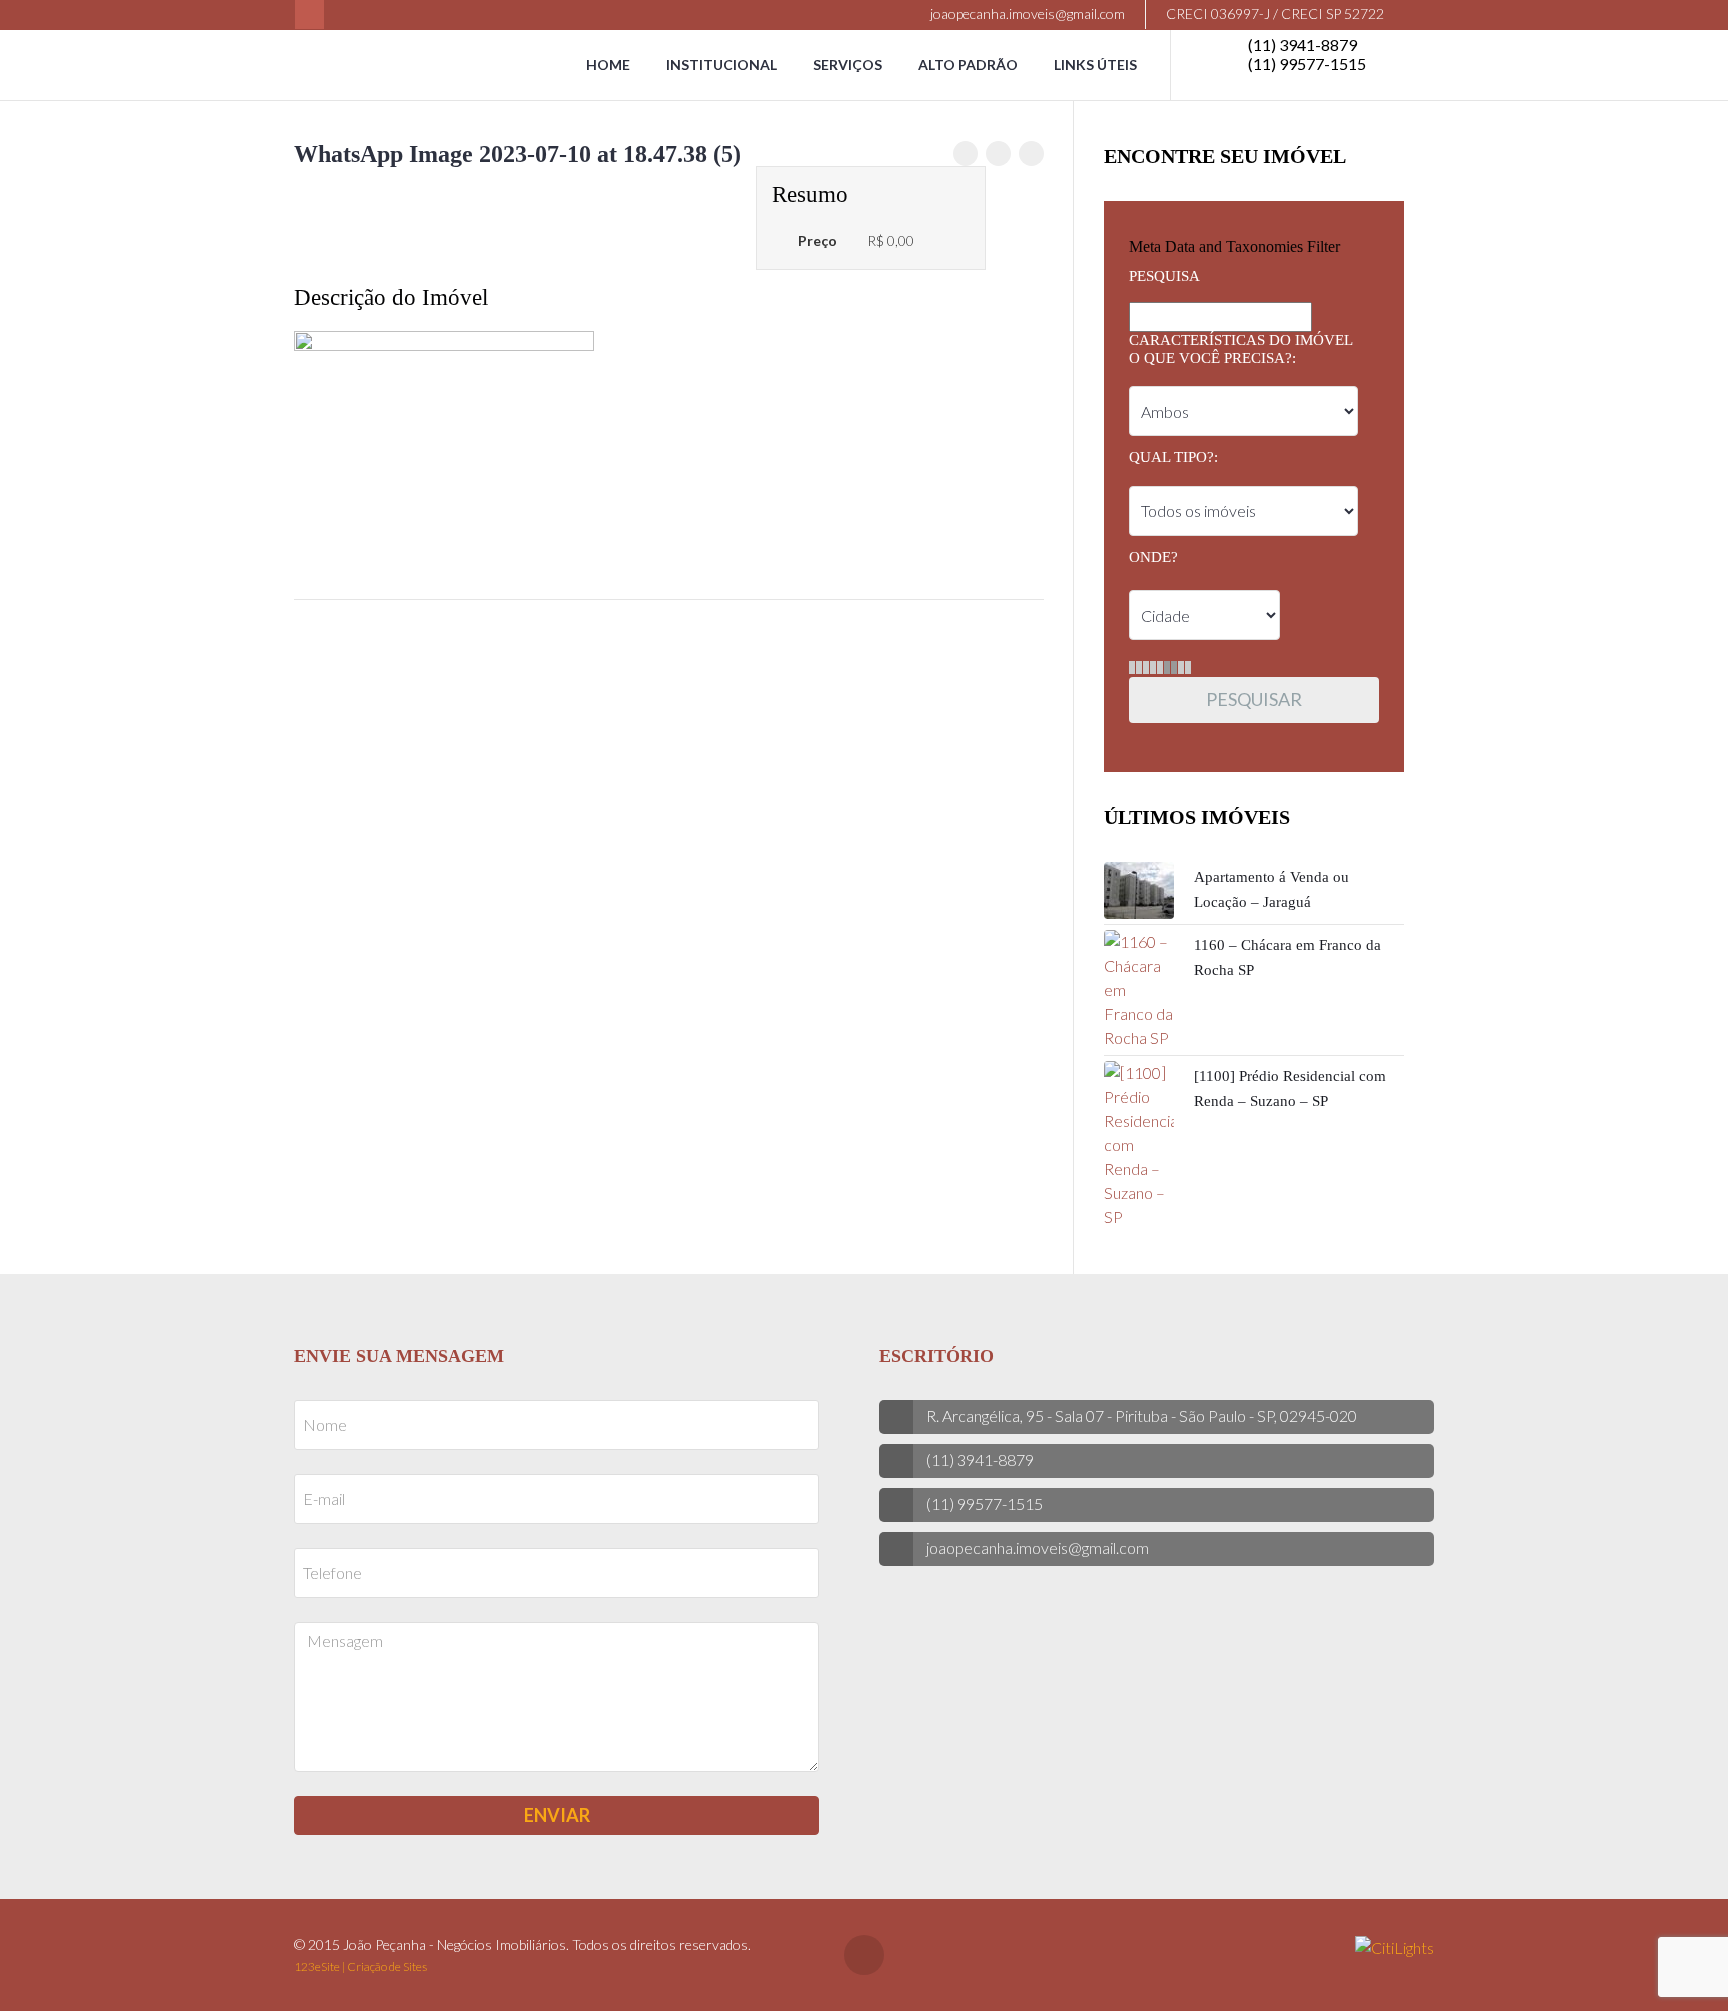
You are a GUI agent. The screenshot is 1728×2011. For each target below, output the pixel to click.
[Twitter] (998, 153)
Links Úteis (1095, 64)
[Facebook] (309, 14)
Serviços (847, 64)
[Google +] (1031, 153)
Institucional (721, 64)
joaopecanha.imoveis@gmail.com (1026, 13)
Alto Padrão (968, 64)
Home (608, 64)
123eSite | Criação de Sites (360, 1966)
